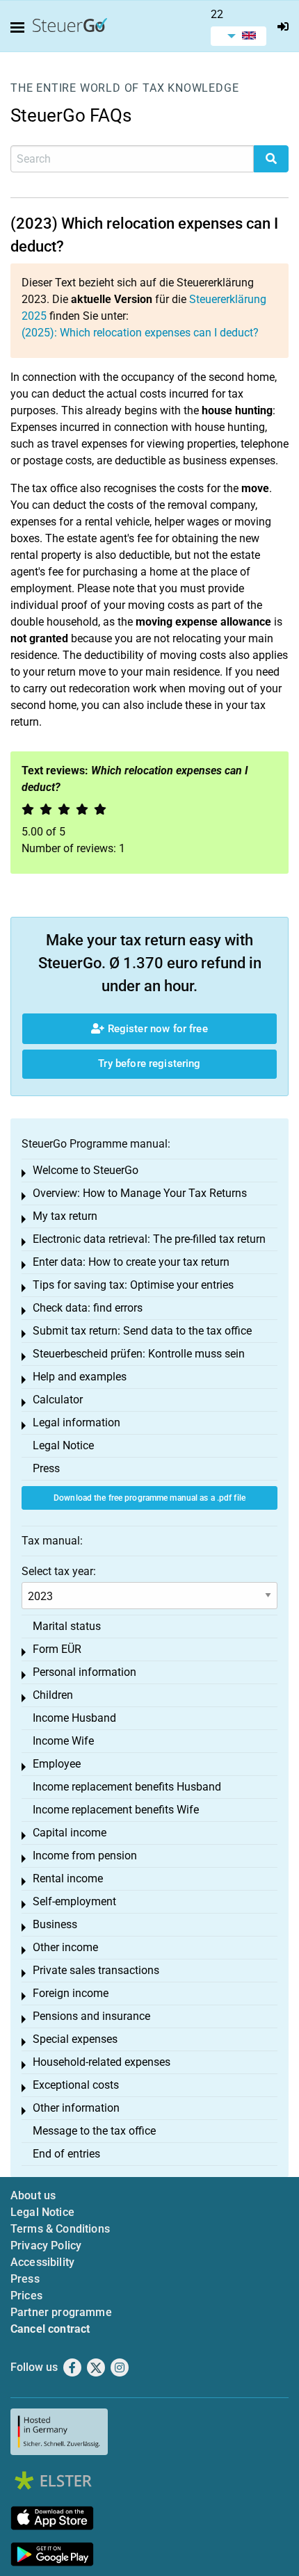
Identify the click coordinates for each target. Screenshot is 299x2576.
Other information (76, 2108)
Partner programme (61, 2312)
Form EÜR (57, 1649)
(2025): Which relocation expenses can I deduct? (140, 333)
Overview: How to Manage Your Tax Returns (140, 1193)
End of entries (66, 2154)
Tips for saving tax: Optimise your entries (133, 1285)
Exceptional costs (76, 2085)
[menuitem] (239, 36)
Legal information (76, 1422)
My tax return (65, 1216)
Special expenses (75, 2039)
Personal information (84, 1672)
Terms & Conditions (60, 2229)
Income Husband (74, 1718)
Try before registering (149, 1063)
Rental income (68, 1878)
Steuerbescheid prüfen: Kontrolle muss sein (139, 1354)
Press (46, 1468)
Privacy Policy (46, 2245)
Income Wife (63, 1741)
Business (55, 1924)
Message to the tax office (94, 2131)
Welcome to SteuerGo (86, 1170)
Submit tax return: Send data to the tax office (142, 1331)
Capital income (70, 1833)
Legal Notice (63, 1445)
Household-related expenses (102, 2062)
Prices (26, 2296)
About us (33, 2195)
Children (53, 1695)
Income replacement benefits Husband (127, 1787)
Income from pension (85, 1856)
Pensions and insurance (91, 2016)
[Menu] (20, 28)
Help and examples (80, 1377)
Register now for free (156, 1029)
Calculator (58, 1400)
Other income (65, 1947)
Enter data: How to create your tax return (131, 1262)
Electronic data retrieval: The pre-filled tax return (149, 1239)
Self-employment (74, 1901)
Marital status (67, 1626)
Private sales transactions (96, 1970)
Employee (57, 1764)
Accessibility (42, 2262)
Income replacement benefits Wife (116, 1810)
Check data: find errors (88, 1308)
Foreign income (71, 1993)
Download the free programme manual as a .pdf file (149, 1498)
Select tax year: (59, 1571)
